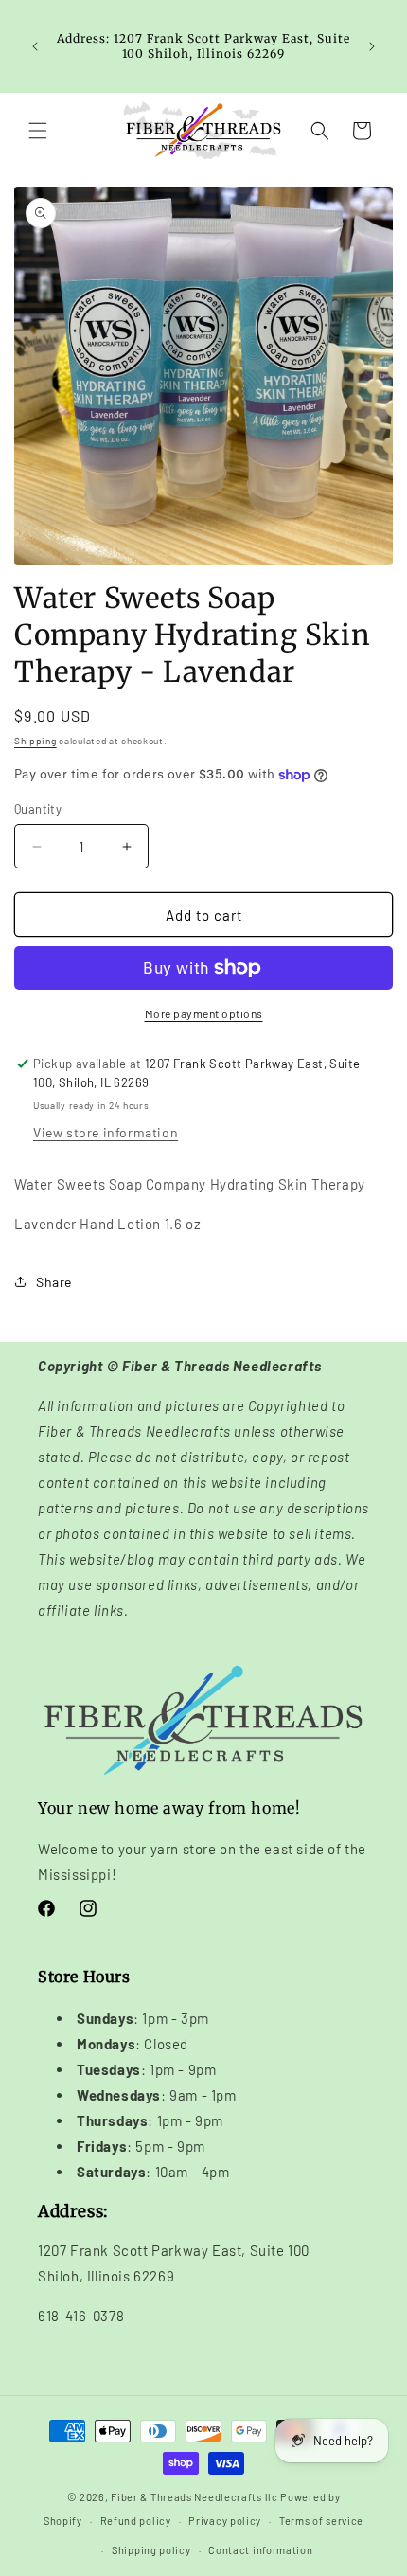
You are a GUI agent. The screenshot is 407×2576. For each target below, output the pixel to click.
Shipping (35, 741)
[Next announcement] (372, 46)
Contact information (260, 2550)
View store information (106, 1132)
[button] (38, 131)
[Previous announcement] (35, 46)
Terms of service (321, 2521)
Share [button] (54, 1282)
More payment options (204, 1013)
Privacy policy (225, 2521)
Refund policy (136, 2521)
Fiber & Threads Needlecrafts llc (194, 2497)
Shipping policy (151, 2550)
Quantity (38, 809)
